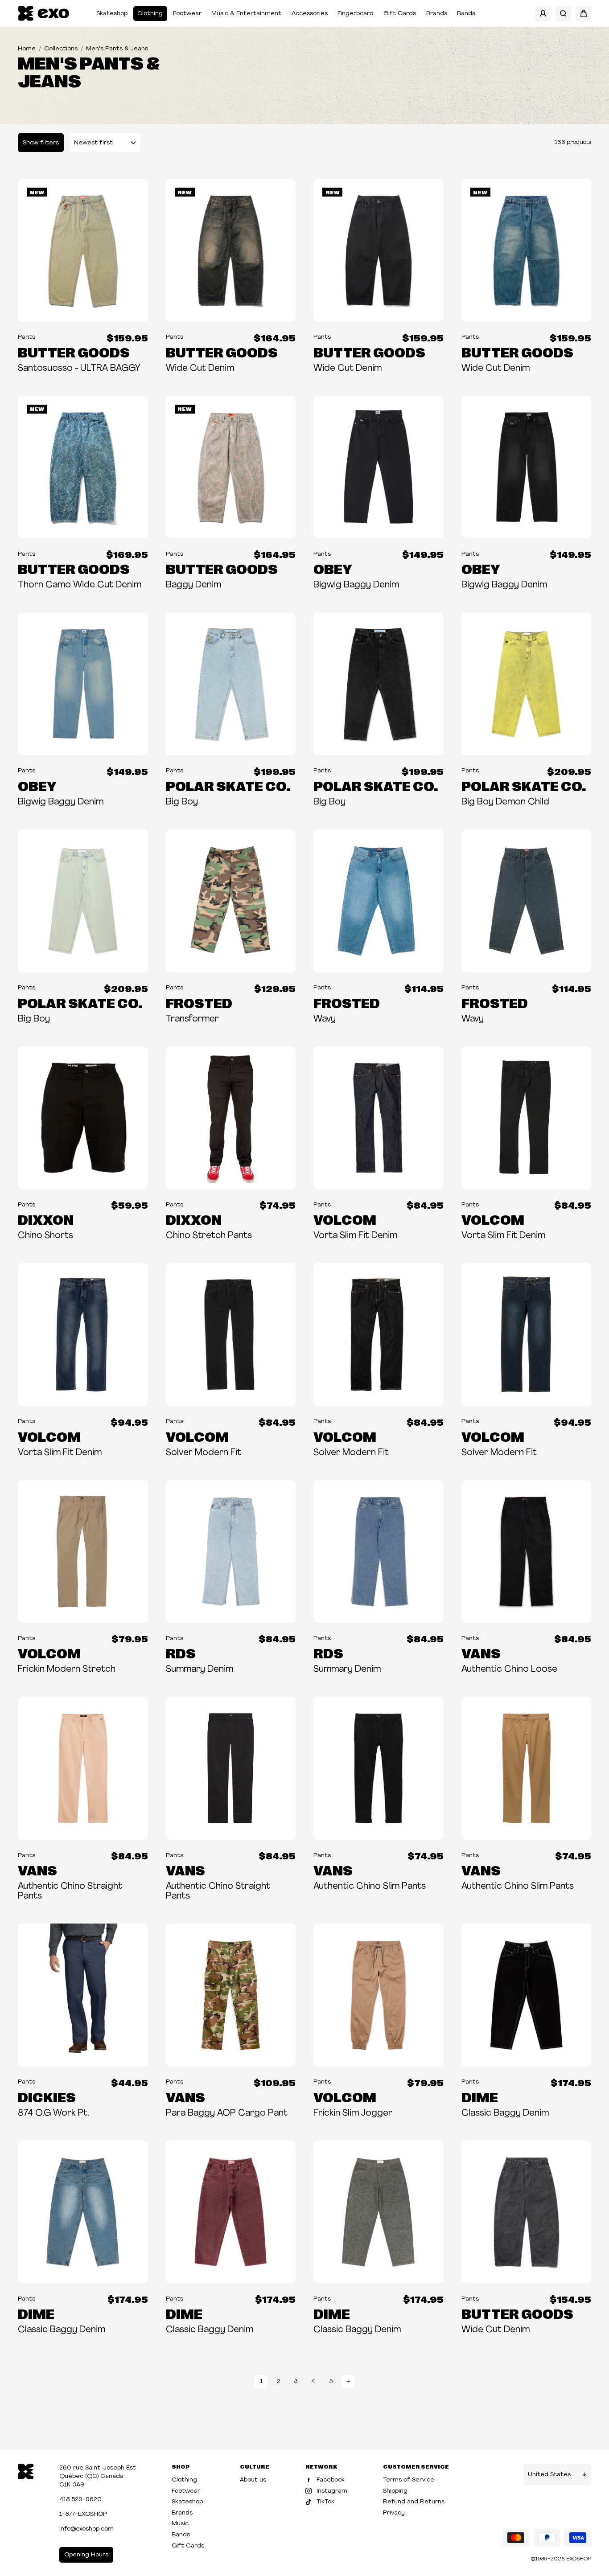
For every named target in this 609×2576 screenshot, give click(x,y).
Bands (466, 14)
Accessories (310, 14)
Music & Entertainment (246, 14)
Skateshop (112, 14)
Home (27, 49)
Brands (437, 14)
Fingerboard (356, 14)
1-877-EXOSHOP (83, 2514)
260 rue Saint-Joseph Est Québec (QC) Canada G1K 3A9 (98, 2476)
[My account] (543, 14)
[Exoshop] (26, 2471)
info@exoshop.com (86, 2529)
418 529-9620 (80, 2500)
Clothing (150, 14)
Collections (61, 49)
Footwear (187, 14)
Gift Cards (400, 14)
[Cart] (583, 14)
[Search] (563, 14)
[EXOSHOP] (43, 14)
